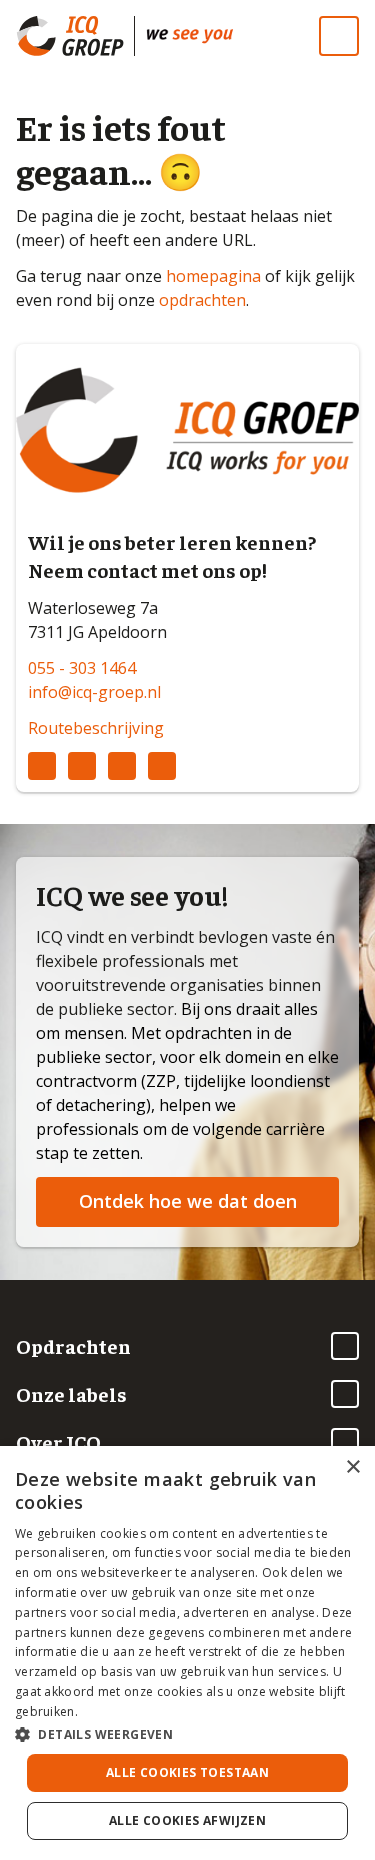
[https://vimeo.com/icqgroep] (162, 766)
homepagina (213, 276)
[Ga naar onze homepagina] (75, 36)
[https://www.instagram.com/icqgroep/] (82, 766)
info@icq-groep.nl (94, 692)
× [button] (352, 1467)
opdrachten (202, 300)
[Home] (190, 36)
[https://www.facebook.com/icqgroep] (122, 766)
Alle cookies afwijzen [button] (187, 1820)
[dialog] (187, 1653)
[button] (187, 1734)
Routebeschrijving (96, 728)
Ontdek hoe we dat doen (188, 1201)
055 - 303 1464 (82, 668)
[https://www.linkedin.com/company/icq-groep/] (42, 766)
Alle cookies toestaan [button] (187, 1772)
